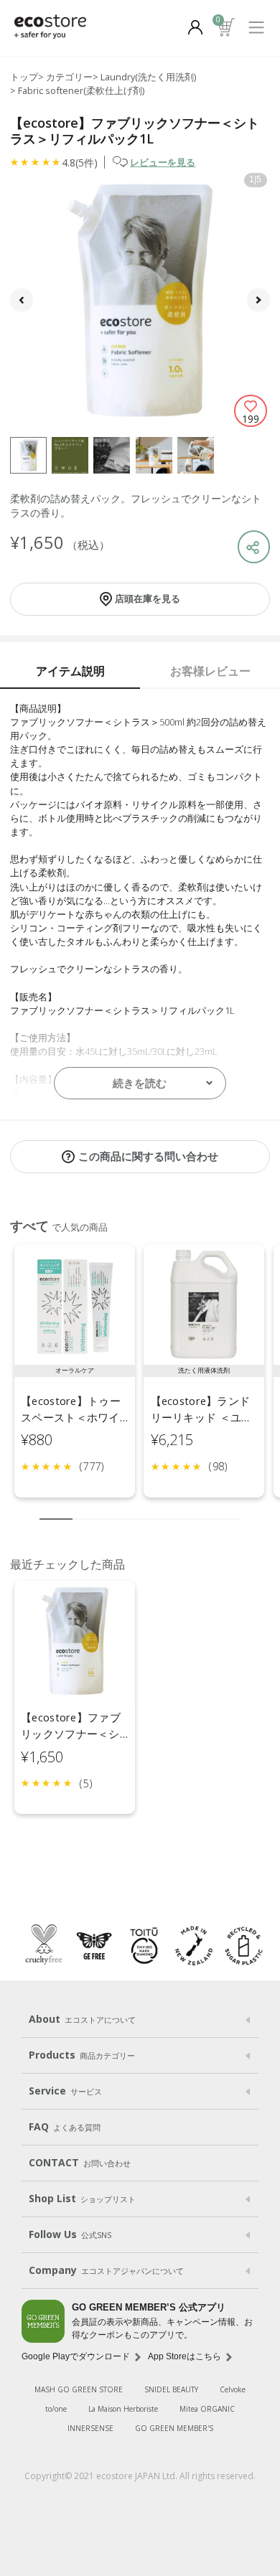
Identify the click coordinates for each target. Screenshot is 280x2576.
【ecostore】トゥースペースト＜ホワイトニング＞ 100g (71, 1418)
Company (106, 2270)
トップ (24, 77)
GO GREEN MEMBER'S (174, 2428)
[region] (140, 1377)
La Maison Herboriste (123, 2409)
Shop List (82, 2198)
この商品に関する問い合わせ (148, 1156)
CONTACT (80, 2162)
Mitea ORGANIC (207, 2409)
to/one (56, 2409)
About (82, 2019)
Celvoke (233, 2389)
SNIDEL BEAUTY (171, 2389)
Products (82, 2055)
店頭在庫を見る (148, 598)
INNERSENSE (90, 2428)
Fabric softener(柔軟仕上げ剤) (81, 90)
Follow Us (70, 2234)
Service (65, 2091)
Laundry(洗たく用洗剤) (148, 77)
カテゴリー (69, 77)
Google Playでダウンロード (76, 2356)
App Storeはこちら (185, 2356)
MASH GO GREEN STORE (79, 2389)
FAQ (65, 2126)
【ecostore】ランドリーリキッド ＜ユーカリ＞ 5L (202, 1418)
